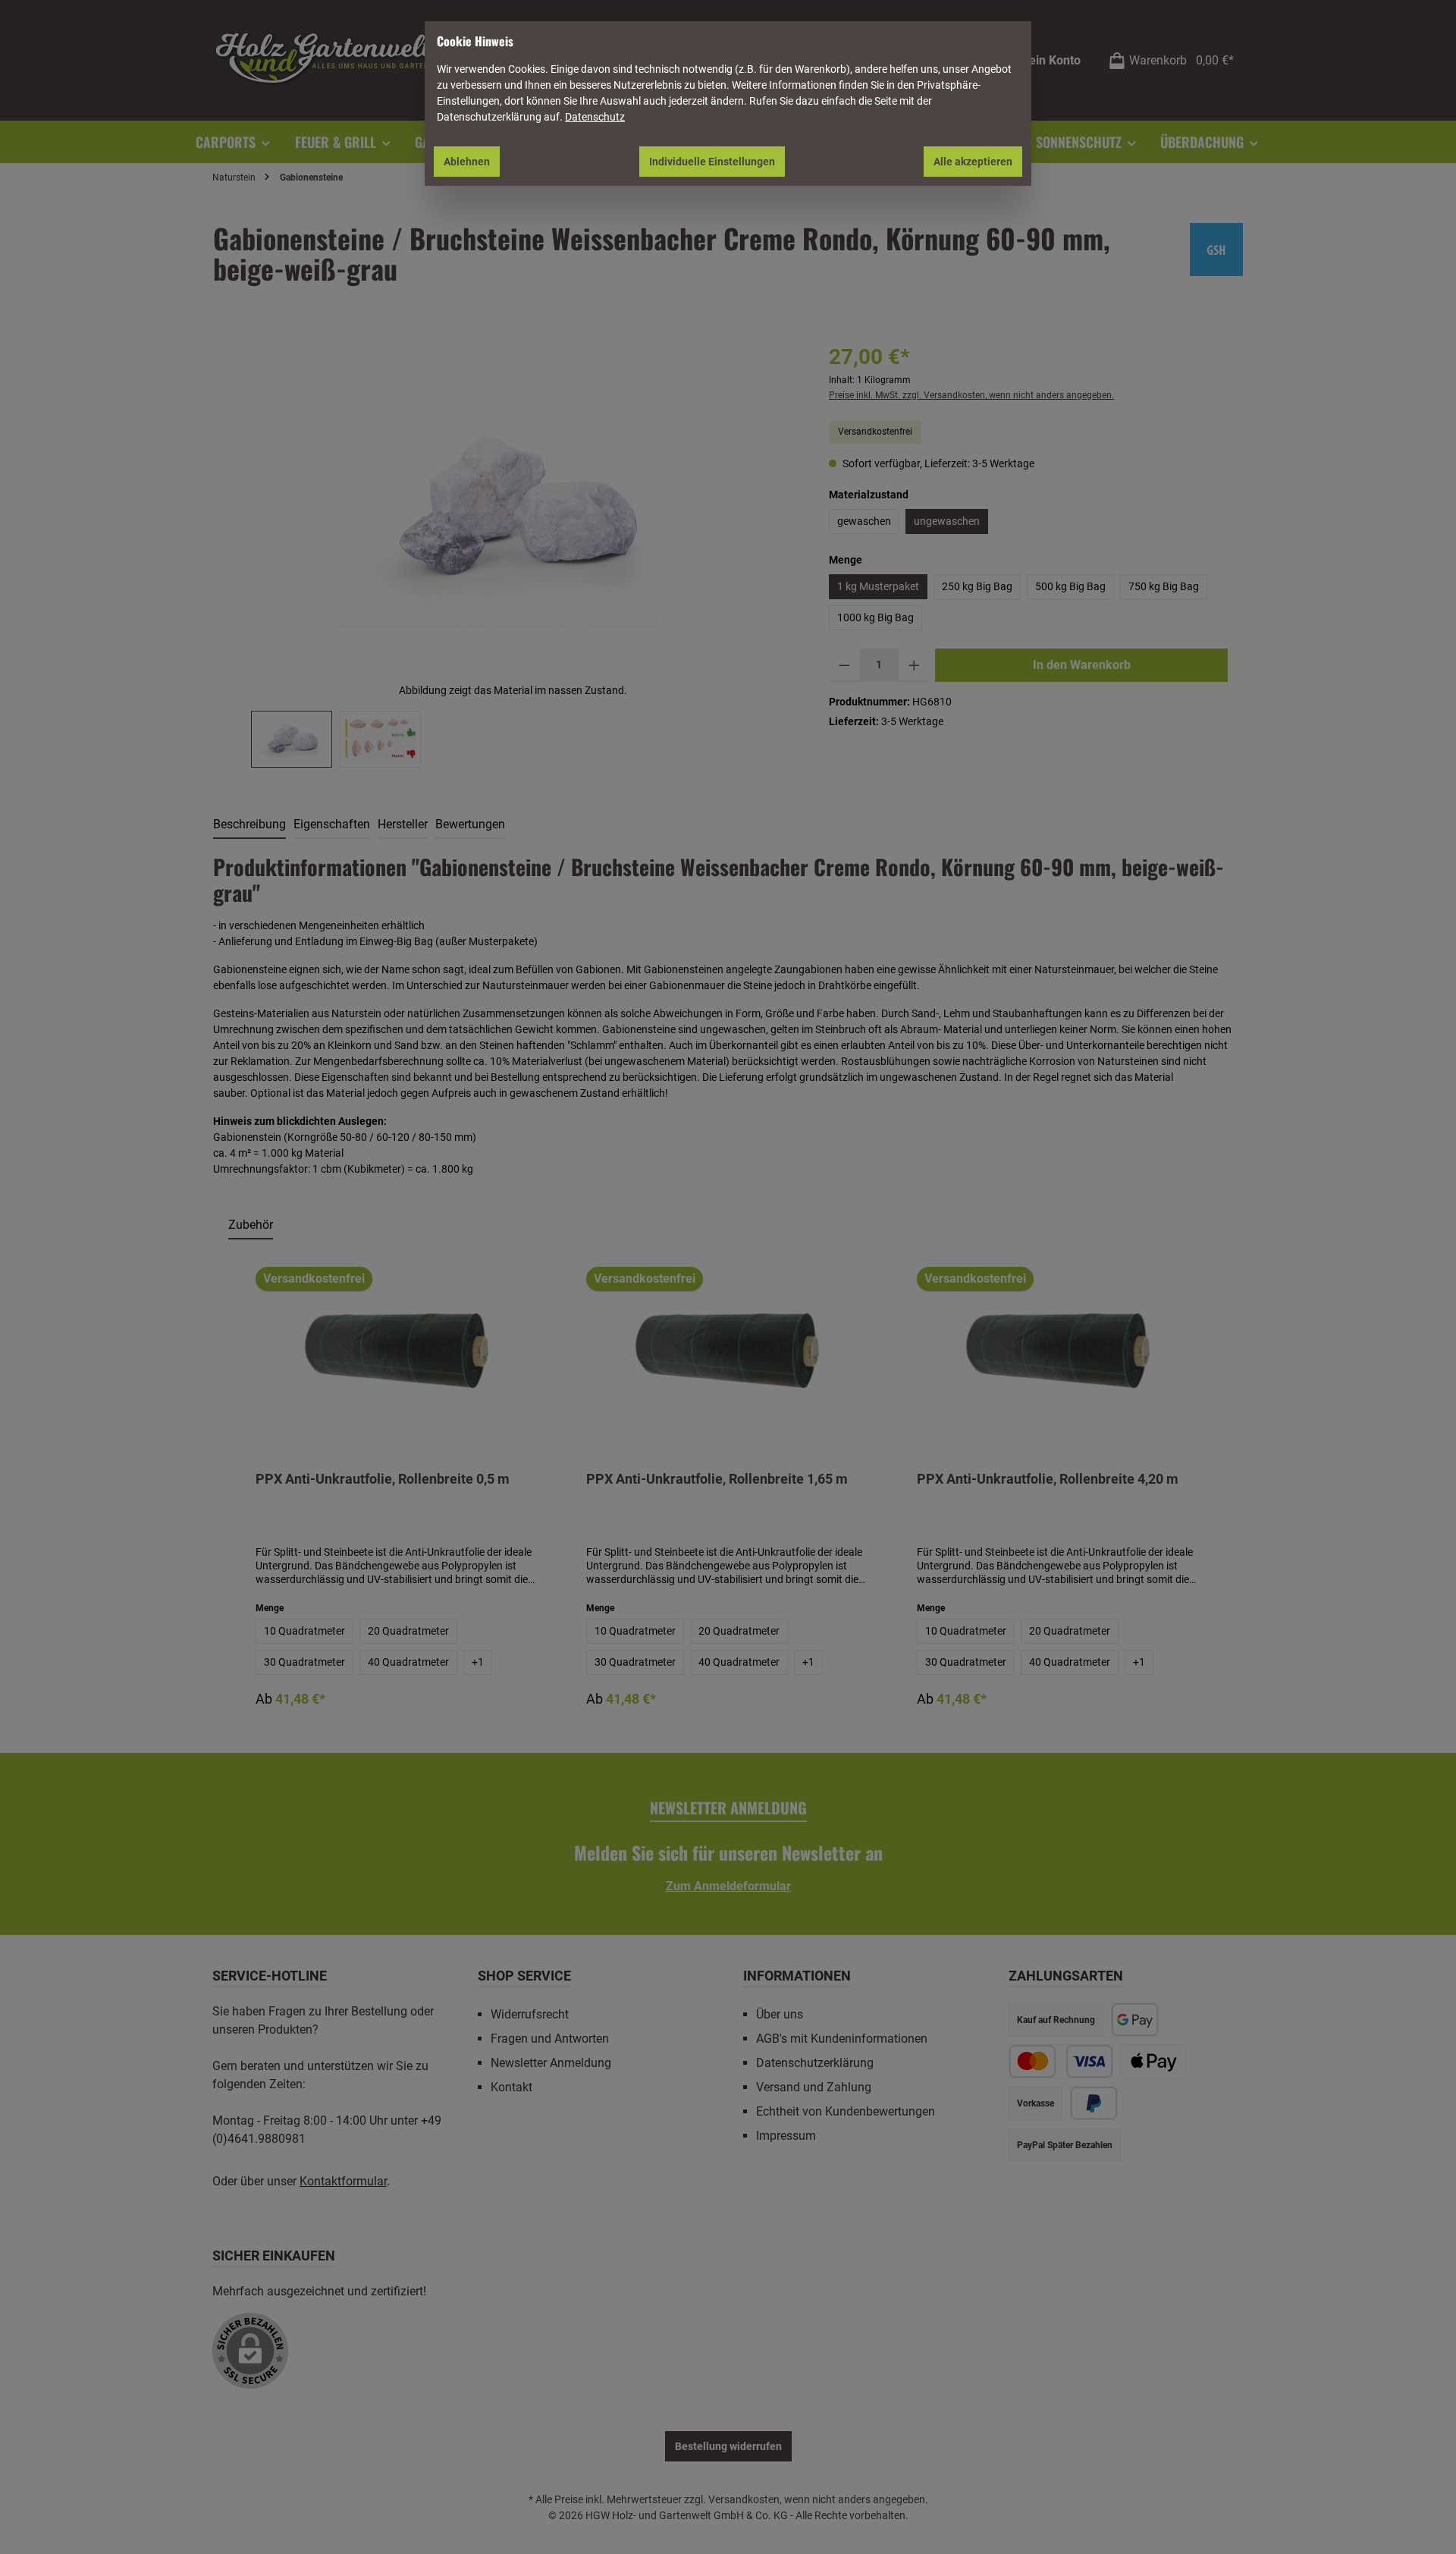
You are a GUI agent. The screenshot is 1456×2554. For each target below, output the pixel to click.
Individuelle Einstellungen (712, 162)
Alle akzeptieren (973, 162)
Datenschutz (595, 117)
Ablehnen (467, 162)
